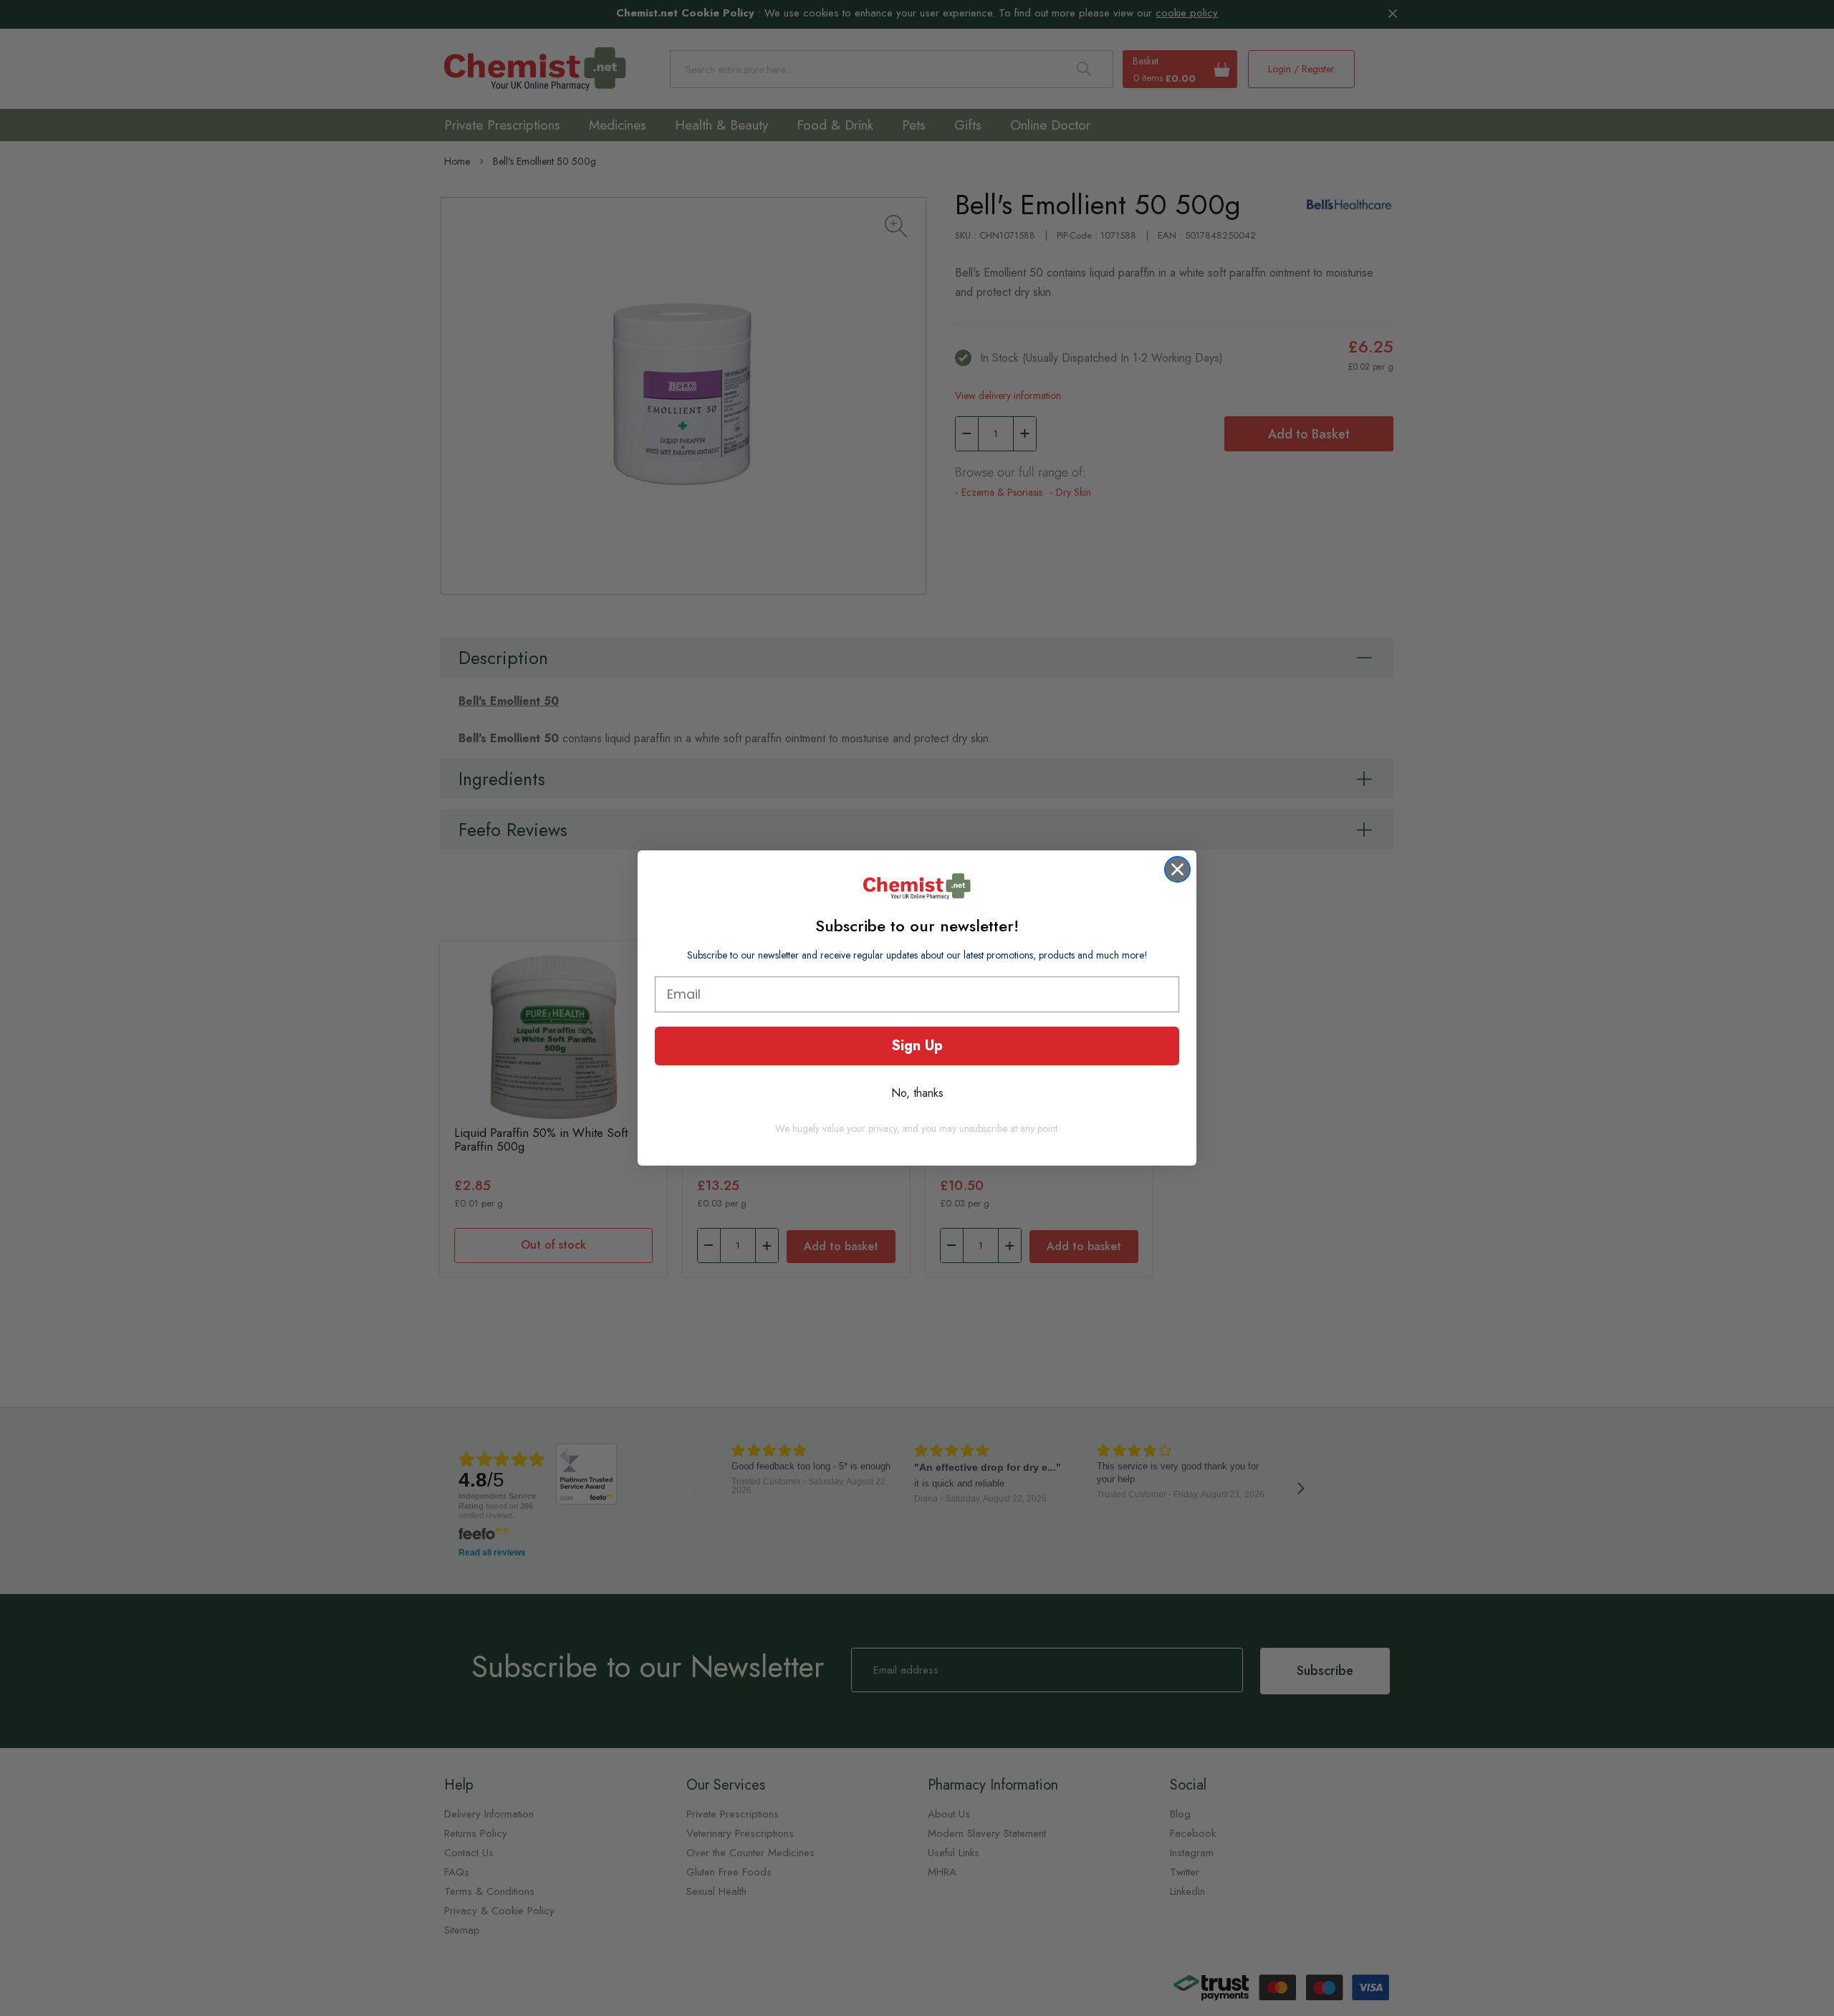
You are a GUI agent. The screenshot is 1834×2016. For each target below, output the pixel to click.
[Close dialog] (1177, 869)
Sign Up (917, 1046)
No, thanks (917, 1093)
